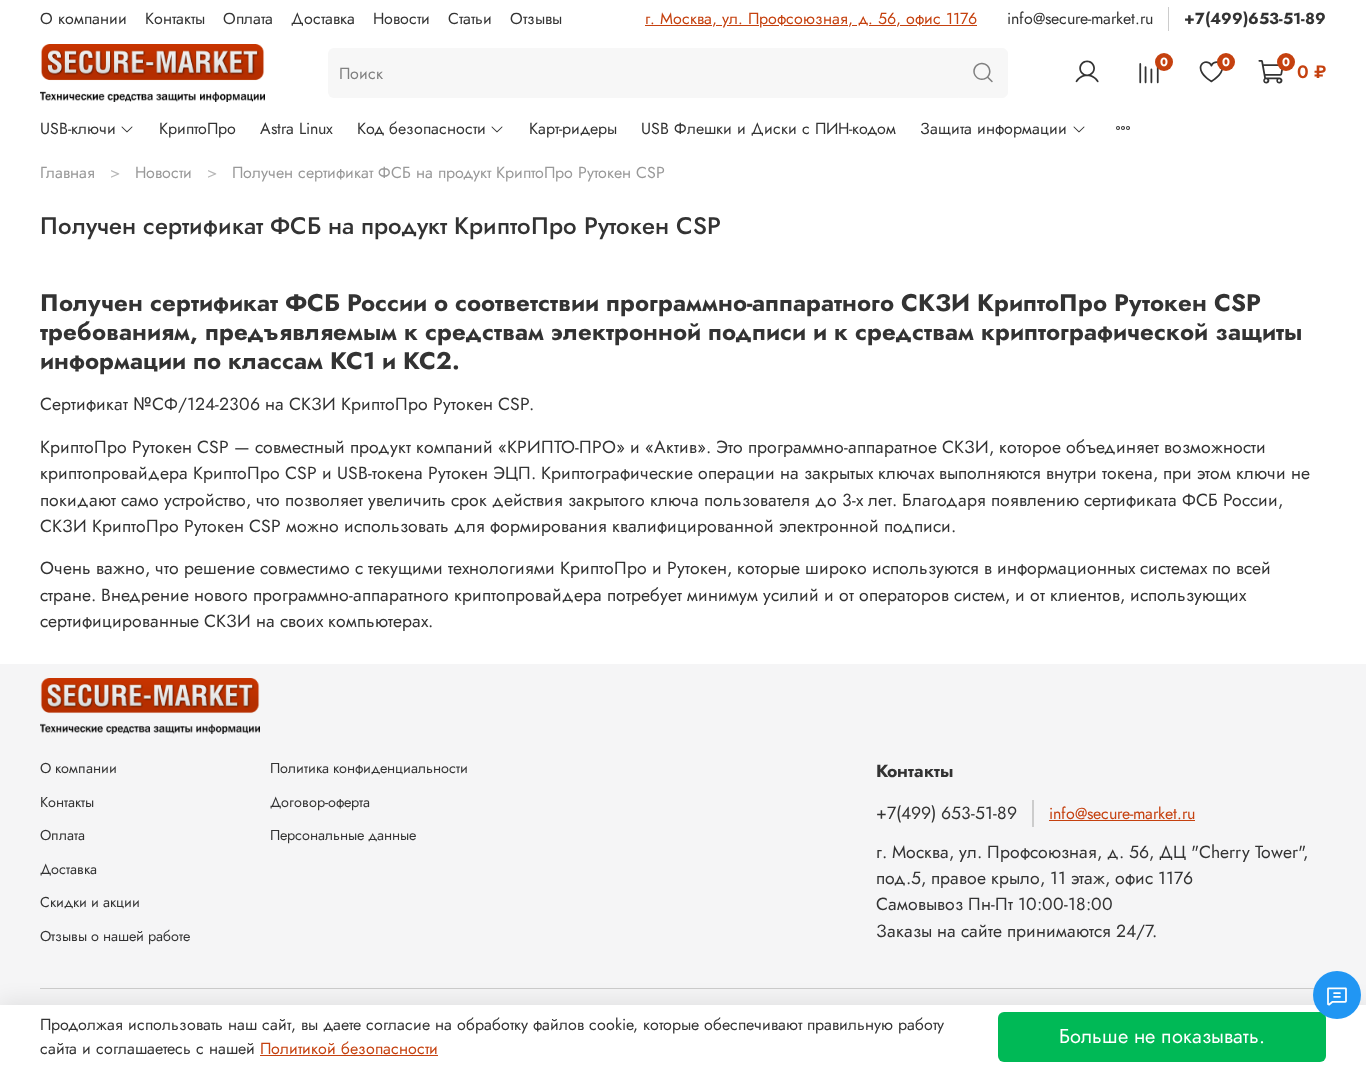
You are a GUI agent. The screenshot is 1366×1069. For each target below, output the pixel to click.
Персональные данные (343, 835)
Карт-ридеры (573, 128)
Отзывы (536, 18)
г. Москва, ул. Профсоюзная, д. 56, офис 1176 (811, 18)
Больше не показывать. (1162, 1036)
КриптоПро (197, 128)
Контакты (175, 18)
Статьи (470, 18)
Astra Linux (296, 128)
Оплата (248, 18)
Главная (67, 172)
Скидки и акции (90, 902)
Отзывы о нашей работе (115, 936)
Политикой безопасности (349, 1048)
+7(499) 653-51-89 (946, 813)
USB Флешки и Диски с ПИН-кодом (768, 128)
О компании (83, 18)
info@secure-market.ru (1080, 18)
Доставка (323, 18)
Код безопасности (421, 128)
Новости (401, 18)
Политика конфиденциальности (369, 768)
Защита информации (993, 128)
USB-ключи (78, 128)
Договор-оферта (320, 802)
